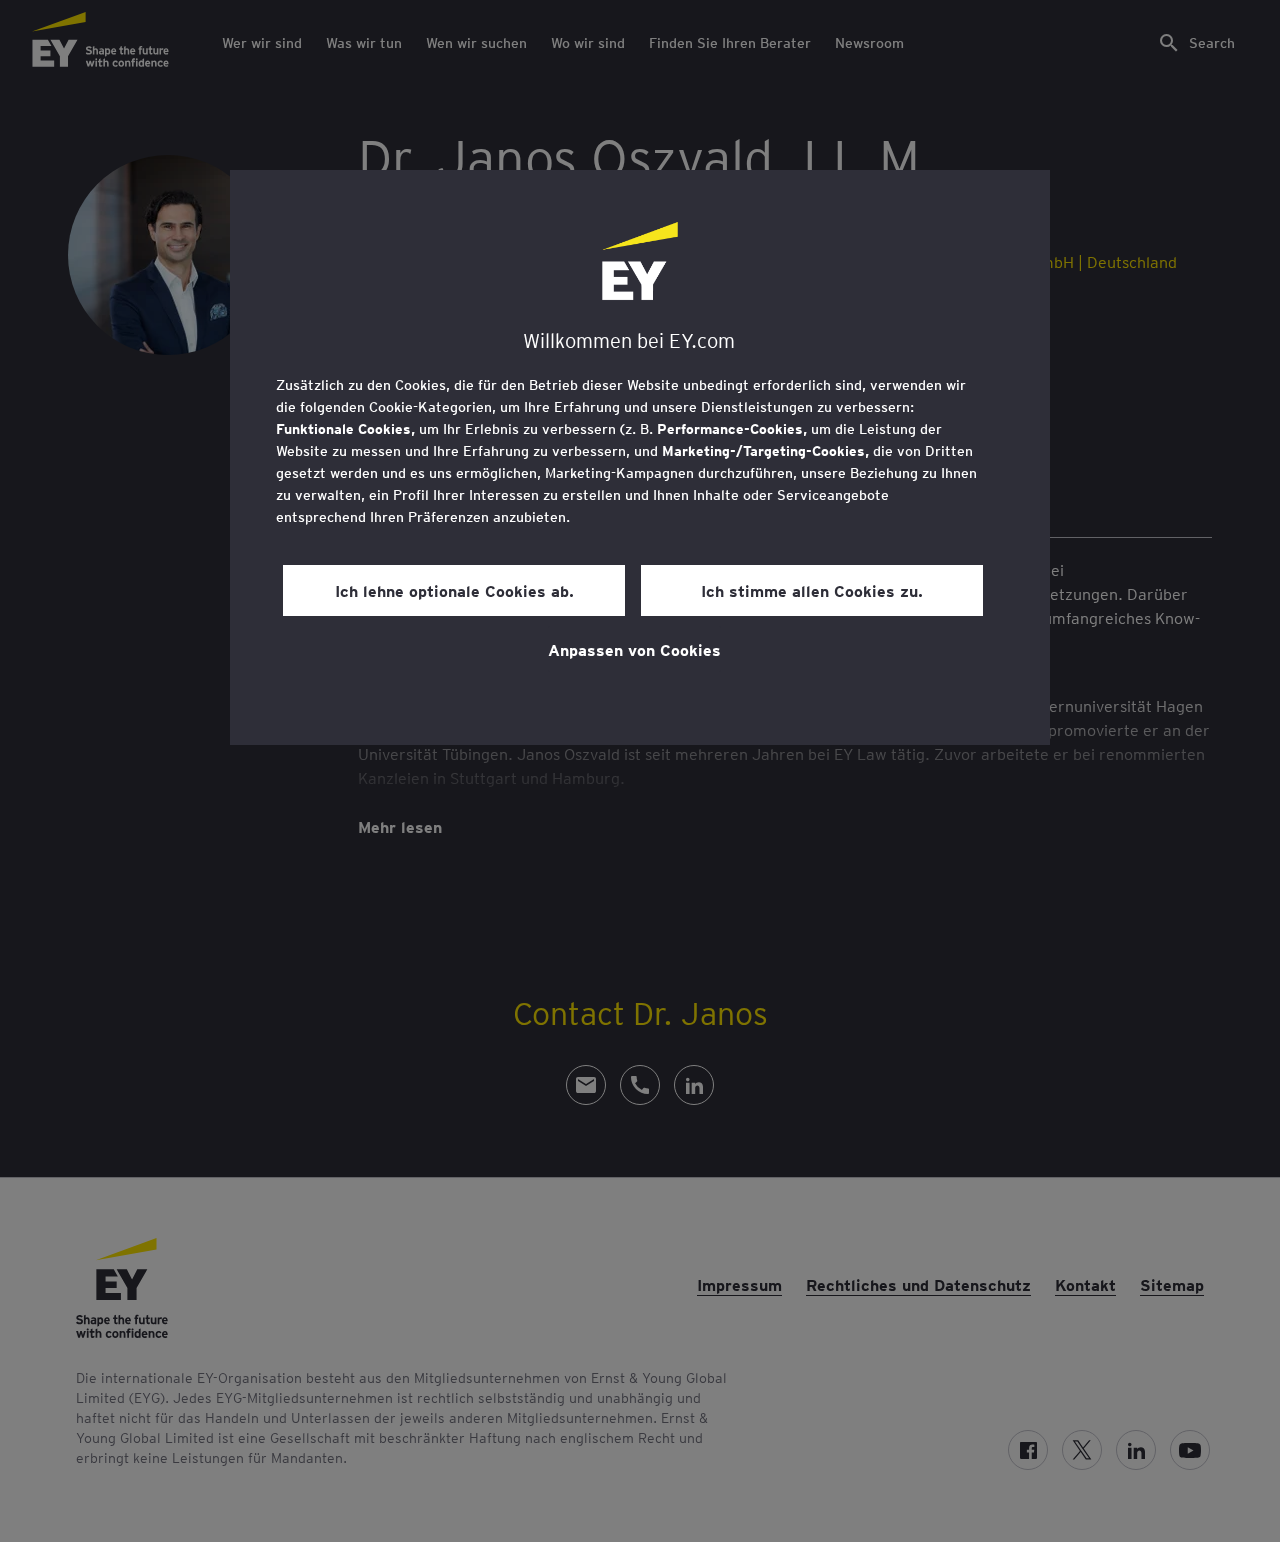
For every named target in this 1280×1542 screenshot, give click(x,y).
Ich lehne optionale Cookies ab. (454, 590)
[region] (640, 457)
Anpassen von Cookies (634, 649)
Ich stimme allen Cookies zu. (812, 590)
